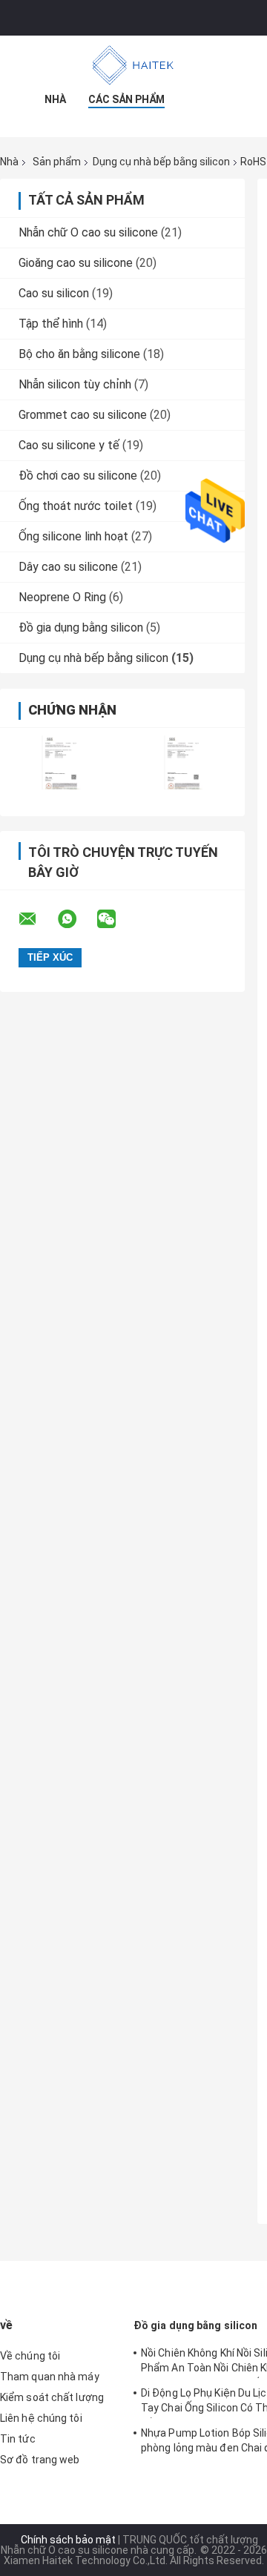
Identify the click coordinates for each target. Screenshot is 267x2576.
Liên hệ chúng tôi (41, 2418)
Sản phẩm (57, 162)
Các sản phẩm (126, 99)
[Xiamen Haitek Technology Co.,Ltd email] (37, 919)
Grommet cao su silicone (83, 415)
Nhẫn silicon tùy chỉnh (75, 384)
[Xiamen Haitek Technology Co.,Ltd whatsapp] (76, 919)
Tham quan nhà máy (50, 2377)
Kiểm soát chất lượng (52, 2397)
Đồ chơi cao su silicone (78, 476)
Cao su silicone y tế (69, 445)
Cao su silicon (54, 293)
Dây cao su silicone (68, 567)
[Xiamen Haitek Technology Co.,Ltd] (133, 65)
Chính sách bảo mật (68, 2540)
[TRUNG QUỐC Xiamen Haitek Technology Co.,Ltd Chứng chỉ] (61, 762)
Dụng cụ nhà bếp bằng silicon (161, 162)
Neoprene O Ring (62, 597)
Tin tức (18, 2439)
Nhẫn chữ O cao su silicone (88, 232)
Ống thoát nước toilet (76, 506)
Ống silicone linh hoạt (73, 536)
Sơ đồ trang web (40, 2460)
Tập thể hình (51, 324)
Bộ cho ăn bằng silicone (79, 354)
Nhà (55, 99)
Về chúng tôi (30, 2356)
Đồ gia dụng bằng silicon (81, 628)
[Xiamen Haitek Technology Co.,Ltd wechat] (116, 919)
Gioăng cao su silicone (76, 263)
